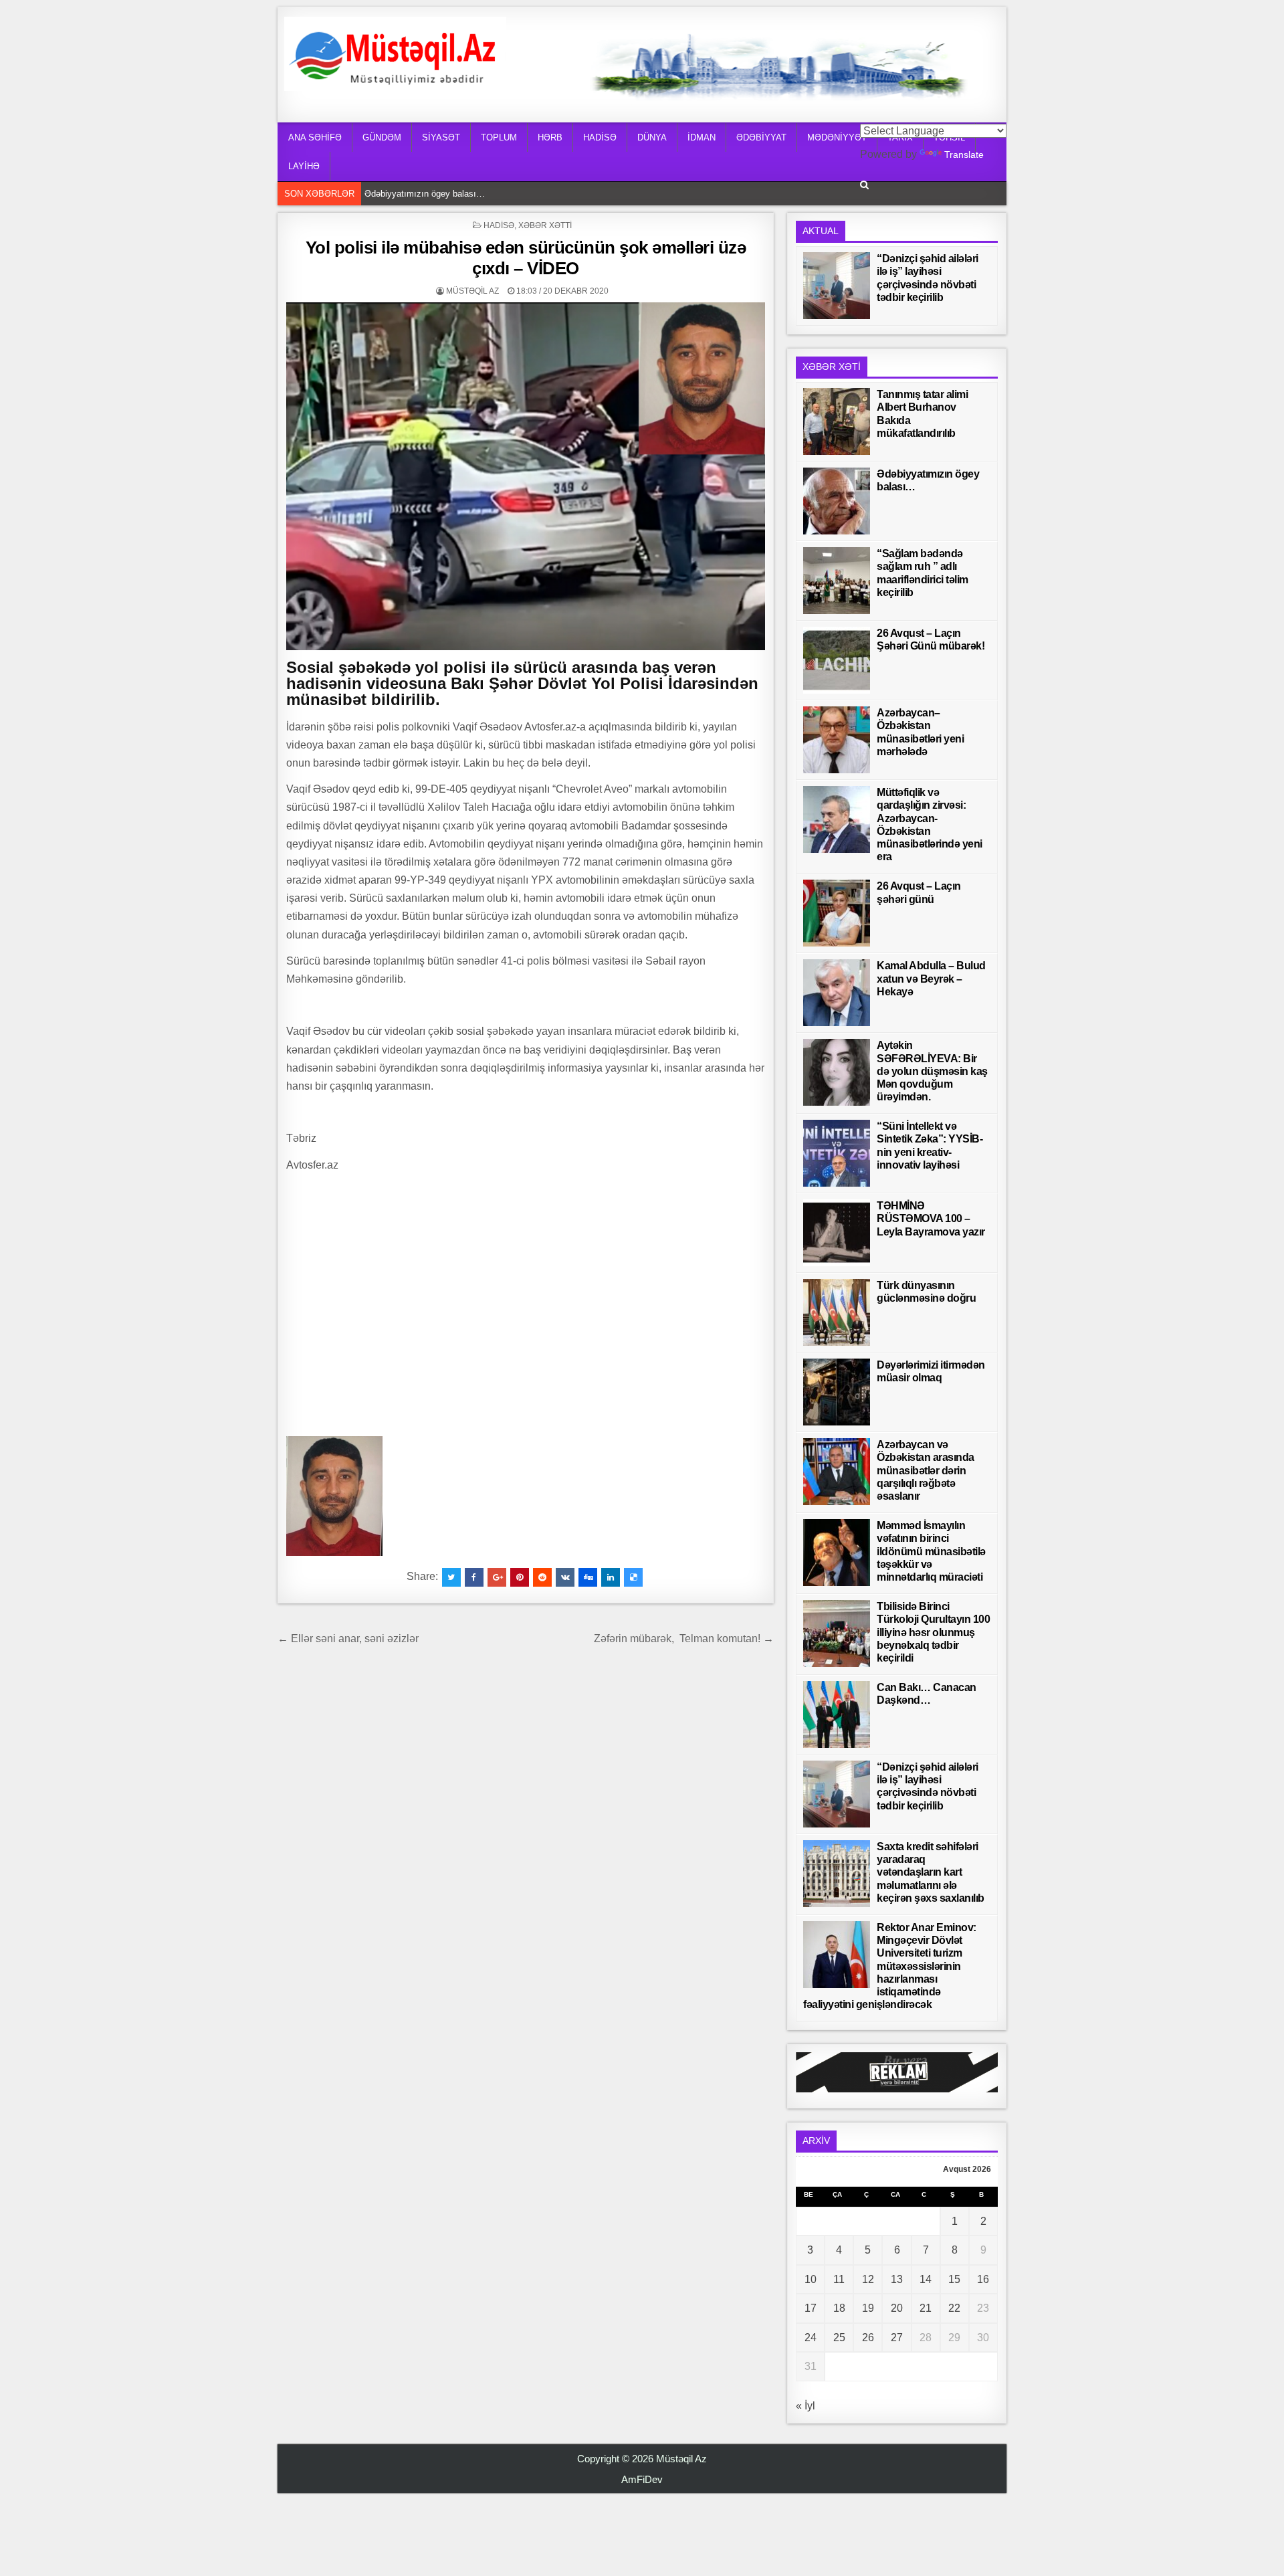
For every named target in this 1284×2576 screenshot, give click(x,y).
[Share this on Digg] (588, 1577)
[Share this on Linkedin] (611, 1577)
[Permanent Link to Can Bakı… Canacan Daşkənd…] (837, 1714)
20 (897, 2308)
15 (954, 2279)
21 (926, 2308)
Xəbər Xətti (545, 225)
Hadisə (499, 225)
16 (983, 2279)
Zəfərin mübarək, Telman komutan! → (684, 1639)
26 (868, 2338)
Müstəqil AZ (472, 291)
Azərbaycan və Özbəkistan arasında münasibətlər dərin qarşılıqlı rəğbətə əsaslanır (926, 1470)
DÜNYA (652, 137)
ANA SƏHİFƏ (315, 137)
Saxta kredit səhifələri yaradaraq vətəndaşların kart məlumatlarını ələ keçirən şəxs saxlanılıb (931, 1872)
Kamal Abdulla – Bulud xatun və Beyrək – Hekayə (931, 978)
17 (811, 2308)
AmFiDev (642, 2479)
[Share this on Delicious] (633, 1577)
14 (926, 2279)
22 (954, 2308)
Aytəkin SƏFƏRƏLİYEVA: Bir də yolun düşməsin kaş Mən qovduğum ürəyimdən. (932, 1071)
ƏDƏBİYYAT (761, 137)
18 (839, 2308)
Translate (964, 155)
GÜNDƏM (382, 137)
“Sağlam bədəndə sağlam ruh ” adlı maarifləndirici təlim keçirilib (487, 194)
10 (811, 2279)
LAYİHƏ (304, 166)
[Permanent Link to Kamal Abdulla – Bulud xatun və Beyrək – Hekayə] (837, 993)
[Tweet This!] (451, 1577)
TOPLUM (499, 137)
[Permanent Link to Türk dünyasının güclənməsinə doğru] (837, 1312)
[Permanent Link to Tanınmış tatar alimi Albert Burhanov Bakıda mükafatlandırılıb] (837, 421)
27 (897, 2338)
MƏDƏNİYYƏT (837, 137)
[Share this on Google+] (497, 1577)
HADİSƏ (600, 137)
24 (811, 2338)
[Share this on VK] (565, 1577)
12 (868, 2279)
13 (897, 2279)
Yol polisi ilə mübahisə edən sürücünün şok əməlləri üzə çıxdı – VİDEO (526, 258)
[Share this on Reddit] (542, 1577)
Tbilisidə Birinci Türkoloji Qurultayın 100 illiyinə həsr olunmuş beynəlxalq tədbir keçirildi (933, 1632)
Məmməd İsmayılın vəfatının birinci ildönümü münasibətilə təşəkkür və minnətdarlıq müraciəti (931, 1551)
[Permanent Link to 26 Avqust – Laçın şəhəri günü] (837, 913)
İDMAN (702, 137)
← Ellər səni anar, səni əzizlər (348, 1639)
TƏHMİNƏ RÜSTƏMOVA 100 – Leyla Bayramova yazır (931, 1218)
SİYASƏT (441, 137)
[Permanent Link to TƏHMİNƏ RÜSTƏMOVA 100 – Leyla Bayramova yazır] (837, 1233)
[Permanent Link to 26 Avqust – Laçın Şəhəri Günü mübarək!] (837, 660)
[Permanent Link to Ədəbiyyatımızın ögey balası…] (837, 501)
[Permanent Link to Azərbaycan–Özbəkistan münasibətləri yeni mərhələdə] (837, 740)
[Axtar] (864, 185)
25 (839, 2338)
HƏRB (550, 137)
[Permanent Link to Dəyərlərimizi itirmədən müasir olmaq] (837, 1392)
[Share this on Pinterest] (520, 1577)
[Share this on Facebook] (474, 1577)
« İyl (806, 2406)
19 (868, 2308)
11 (839, 2279)
